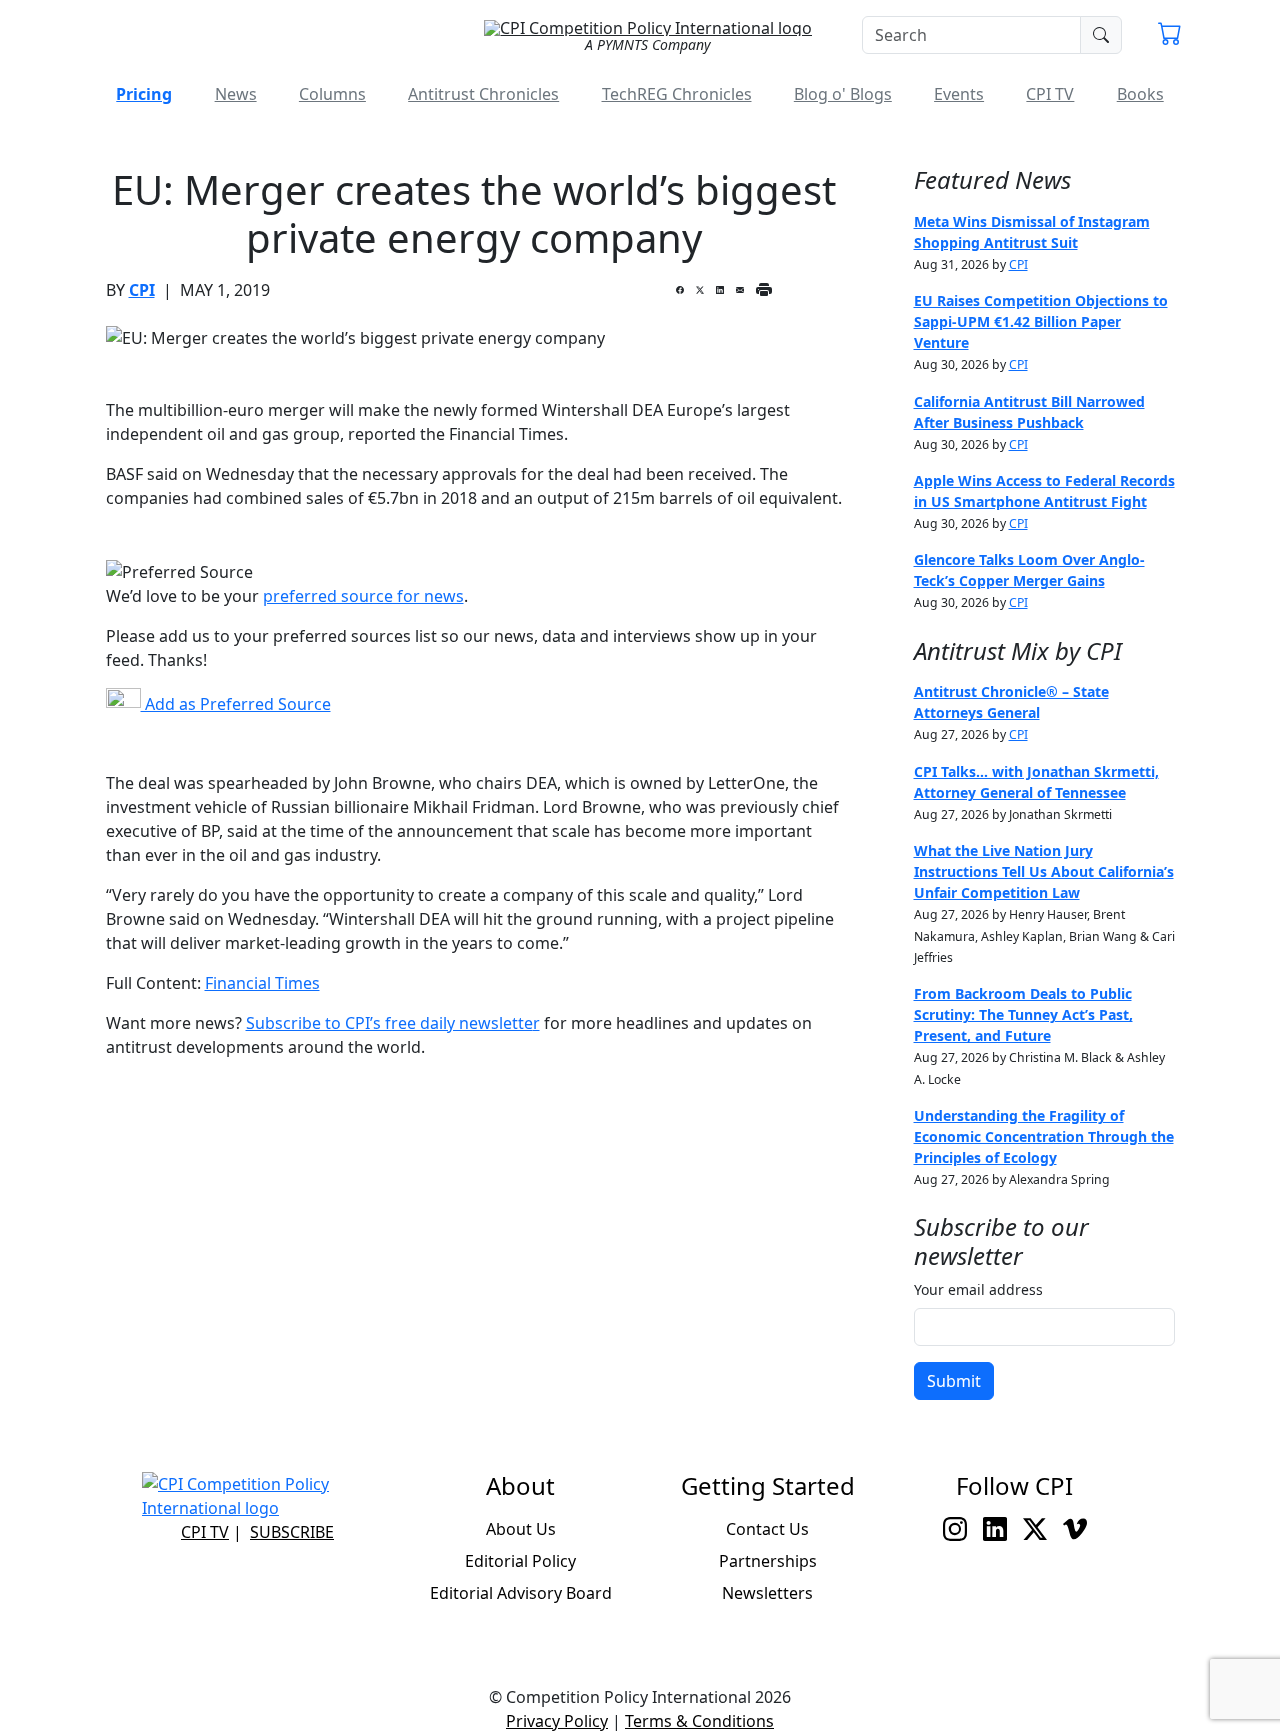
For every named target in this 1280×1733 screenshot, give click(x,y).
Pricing (144, 94)
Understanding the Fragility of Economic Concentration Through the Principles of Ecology (1044, 1136)
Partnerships (768, 1561)
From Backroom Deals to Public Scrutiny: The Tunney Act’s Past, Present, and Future (1023, 1014)
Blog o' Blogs (843, 94)
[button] (1170, 36)
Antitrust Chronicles (483, 94)
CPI (142, 290)
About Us (521, 1529)
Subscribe (292, 1532)
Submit (954, 1381)
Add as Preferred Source (236, 704)
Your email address (978, 1289)
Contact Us (767, 1529)
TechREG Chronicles (677, 94)
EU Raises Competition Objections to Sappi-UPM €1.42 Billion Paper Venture (1041, 321)
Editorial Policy (520, 1561)
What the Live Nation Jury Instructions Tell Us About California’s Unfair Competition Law (1044, 871)
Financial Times (262, 983)
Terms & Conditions (699, 1721)
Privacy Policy (557, 1721)
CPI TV (1050, 94)
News (236, 94)
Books (1140, 94)
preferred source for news (363, 596)
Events (959, 94)
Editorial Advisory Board (521, 1593)
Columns (332, 94)
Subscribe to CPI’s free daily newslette (389, 1023)
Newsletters (767, 1593)
